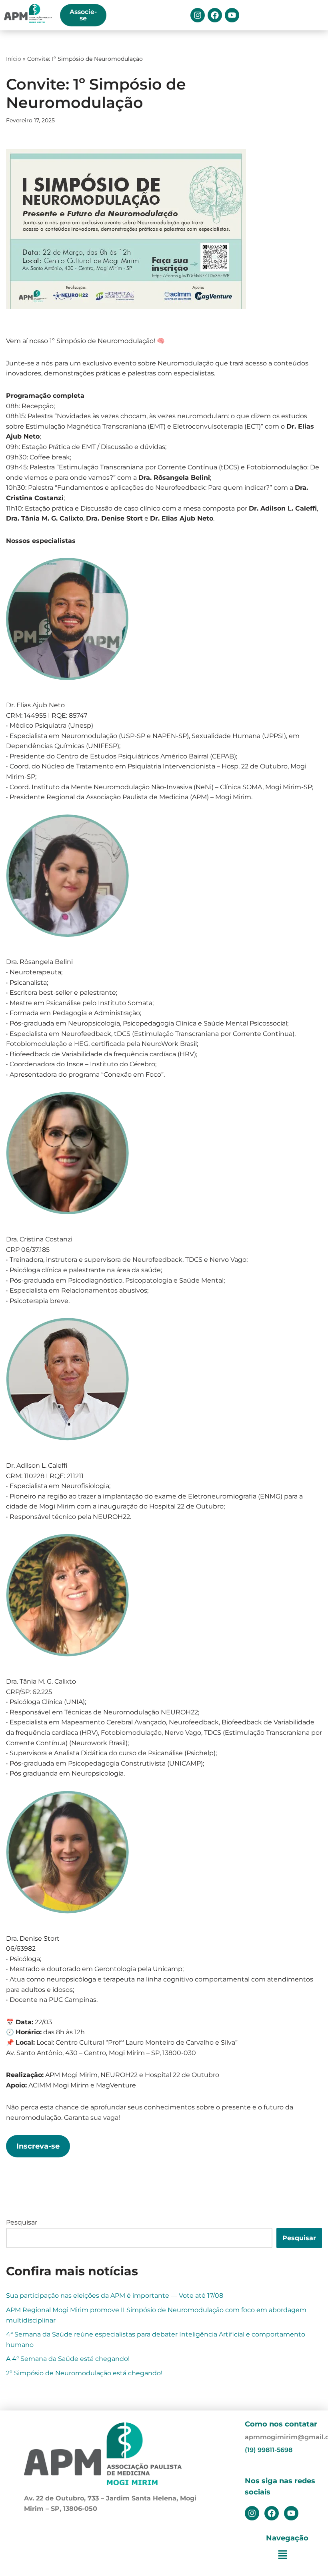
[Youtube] (232, 15)
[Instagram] (198, 15)
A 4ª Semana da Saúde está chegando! (68, 2359)
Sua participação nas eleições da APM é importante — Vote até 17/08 (115, 2296)
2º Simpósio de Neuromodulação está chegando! (84, 2373)
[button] (282, 2555)
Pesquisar (22, 2222)
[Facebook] (215, 15)
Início (14, 59)
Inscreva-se (38, 2146)
